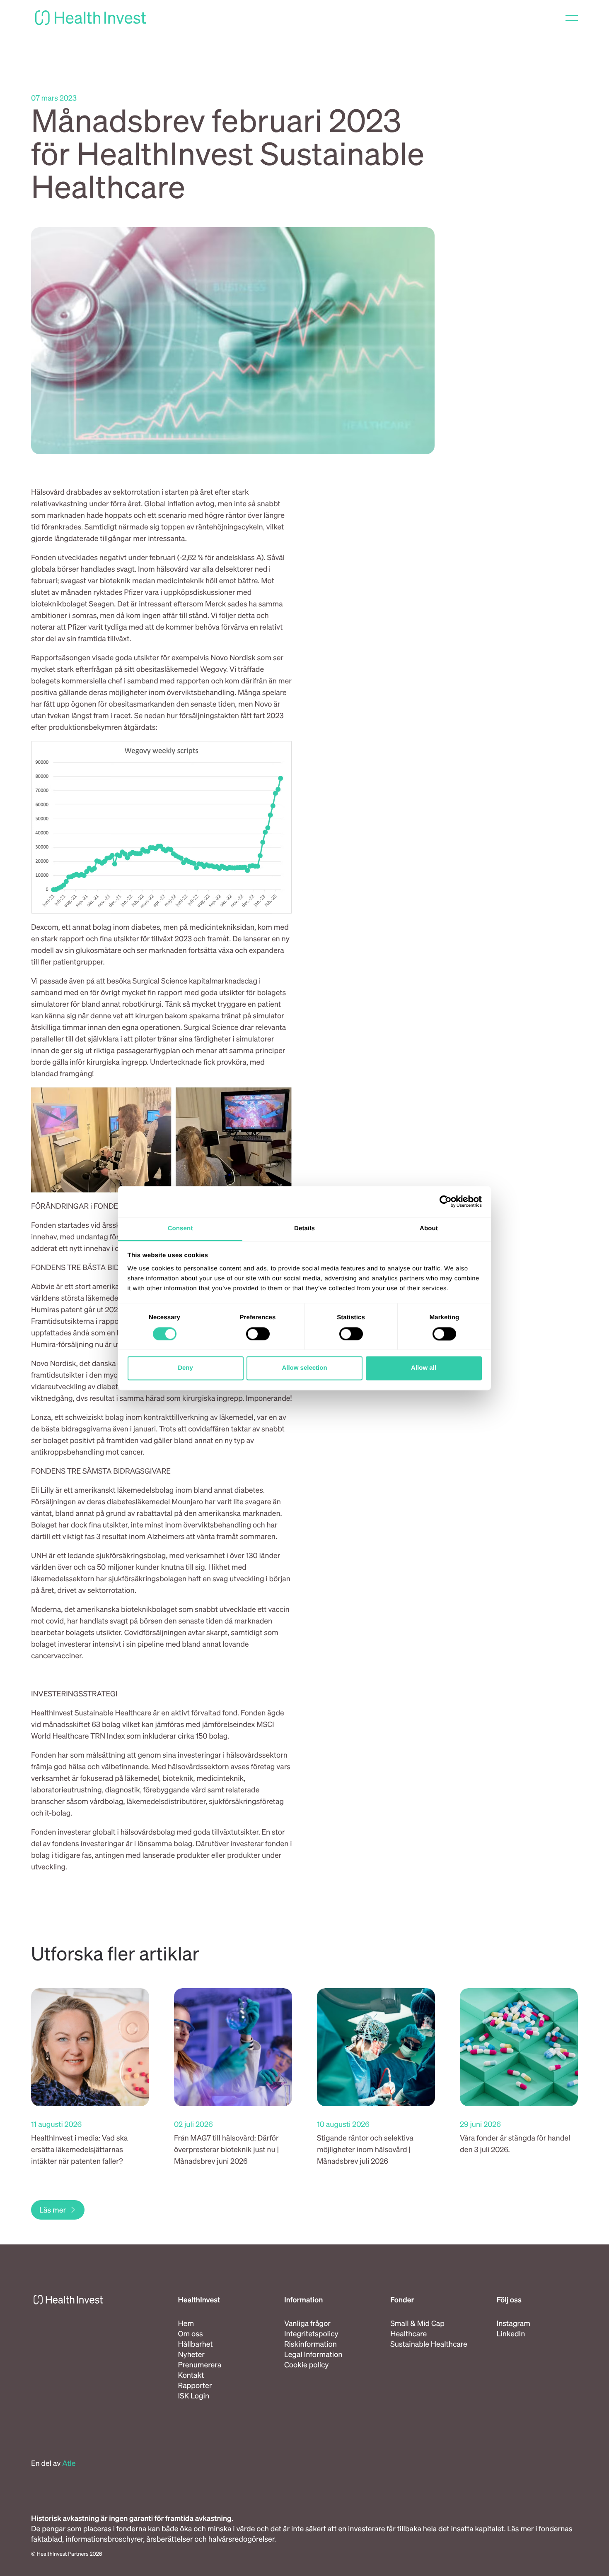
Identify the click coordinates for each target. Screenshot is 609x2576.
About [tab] (429, 1228)
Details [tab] (304, 1228)
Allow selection (304, 1368)
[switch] (258, 1334)
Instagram (514, 2323)
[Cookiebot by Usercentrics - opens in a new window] (446, 1201)
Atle (69, 2463)
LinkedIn (511, 2334)
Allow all (424, 1368)
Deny (185, 1368)
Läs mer (53, 2210)
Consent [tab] (180, 1228)
